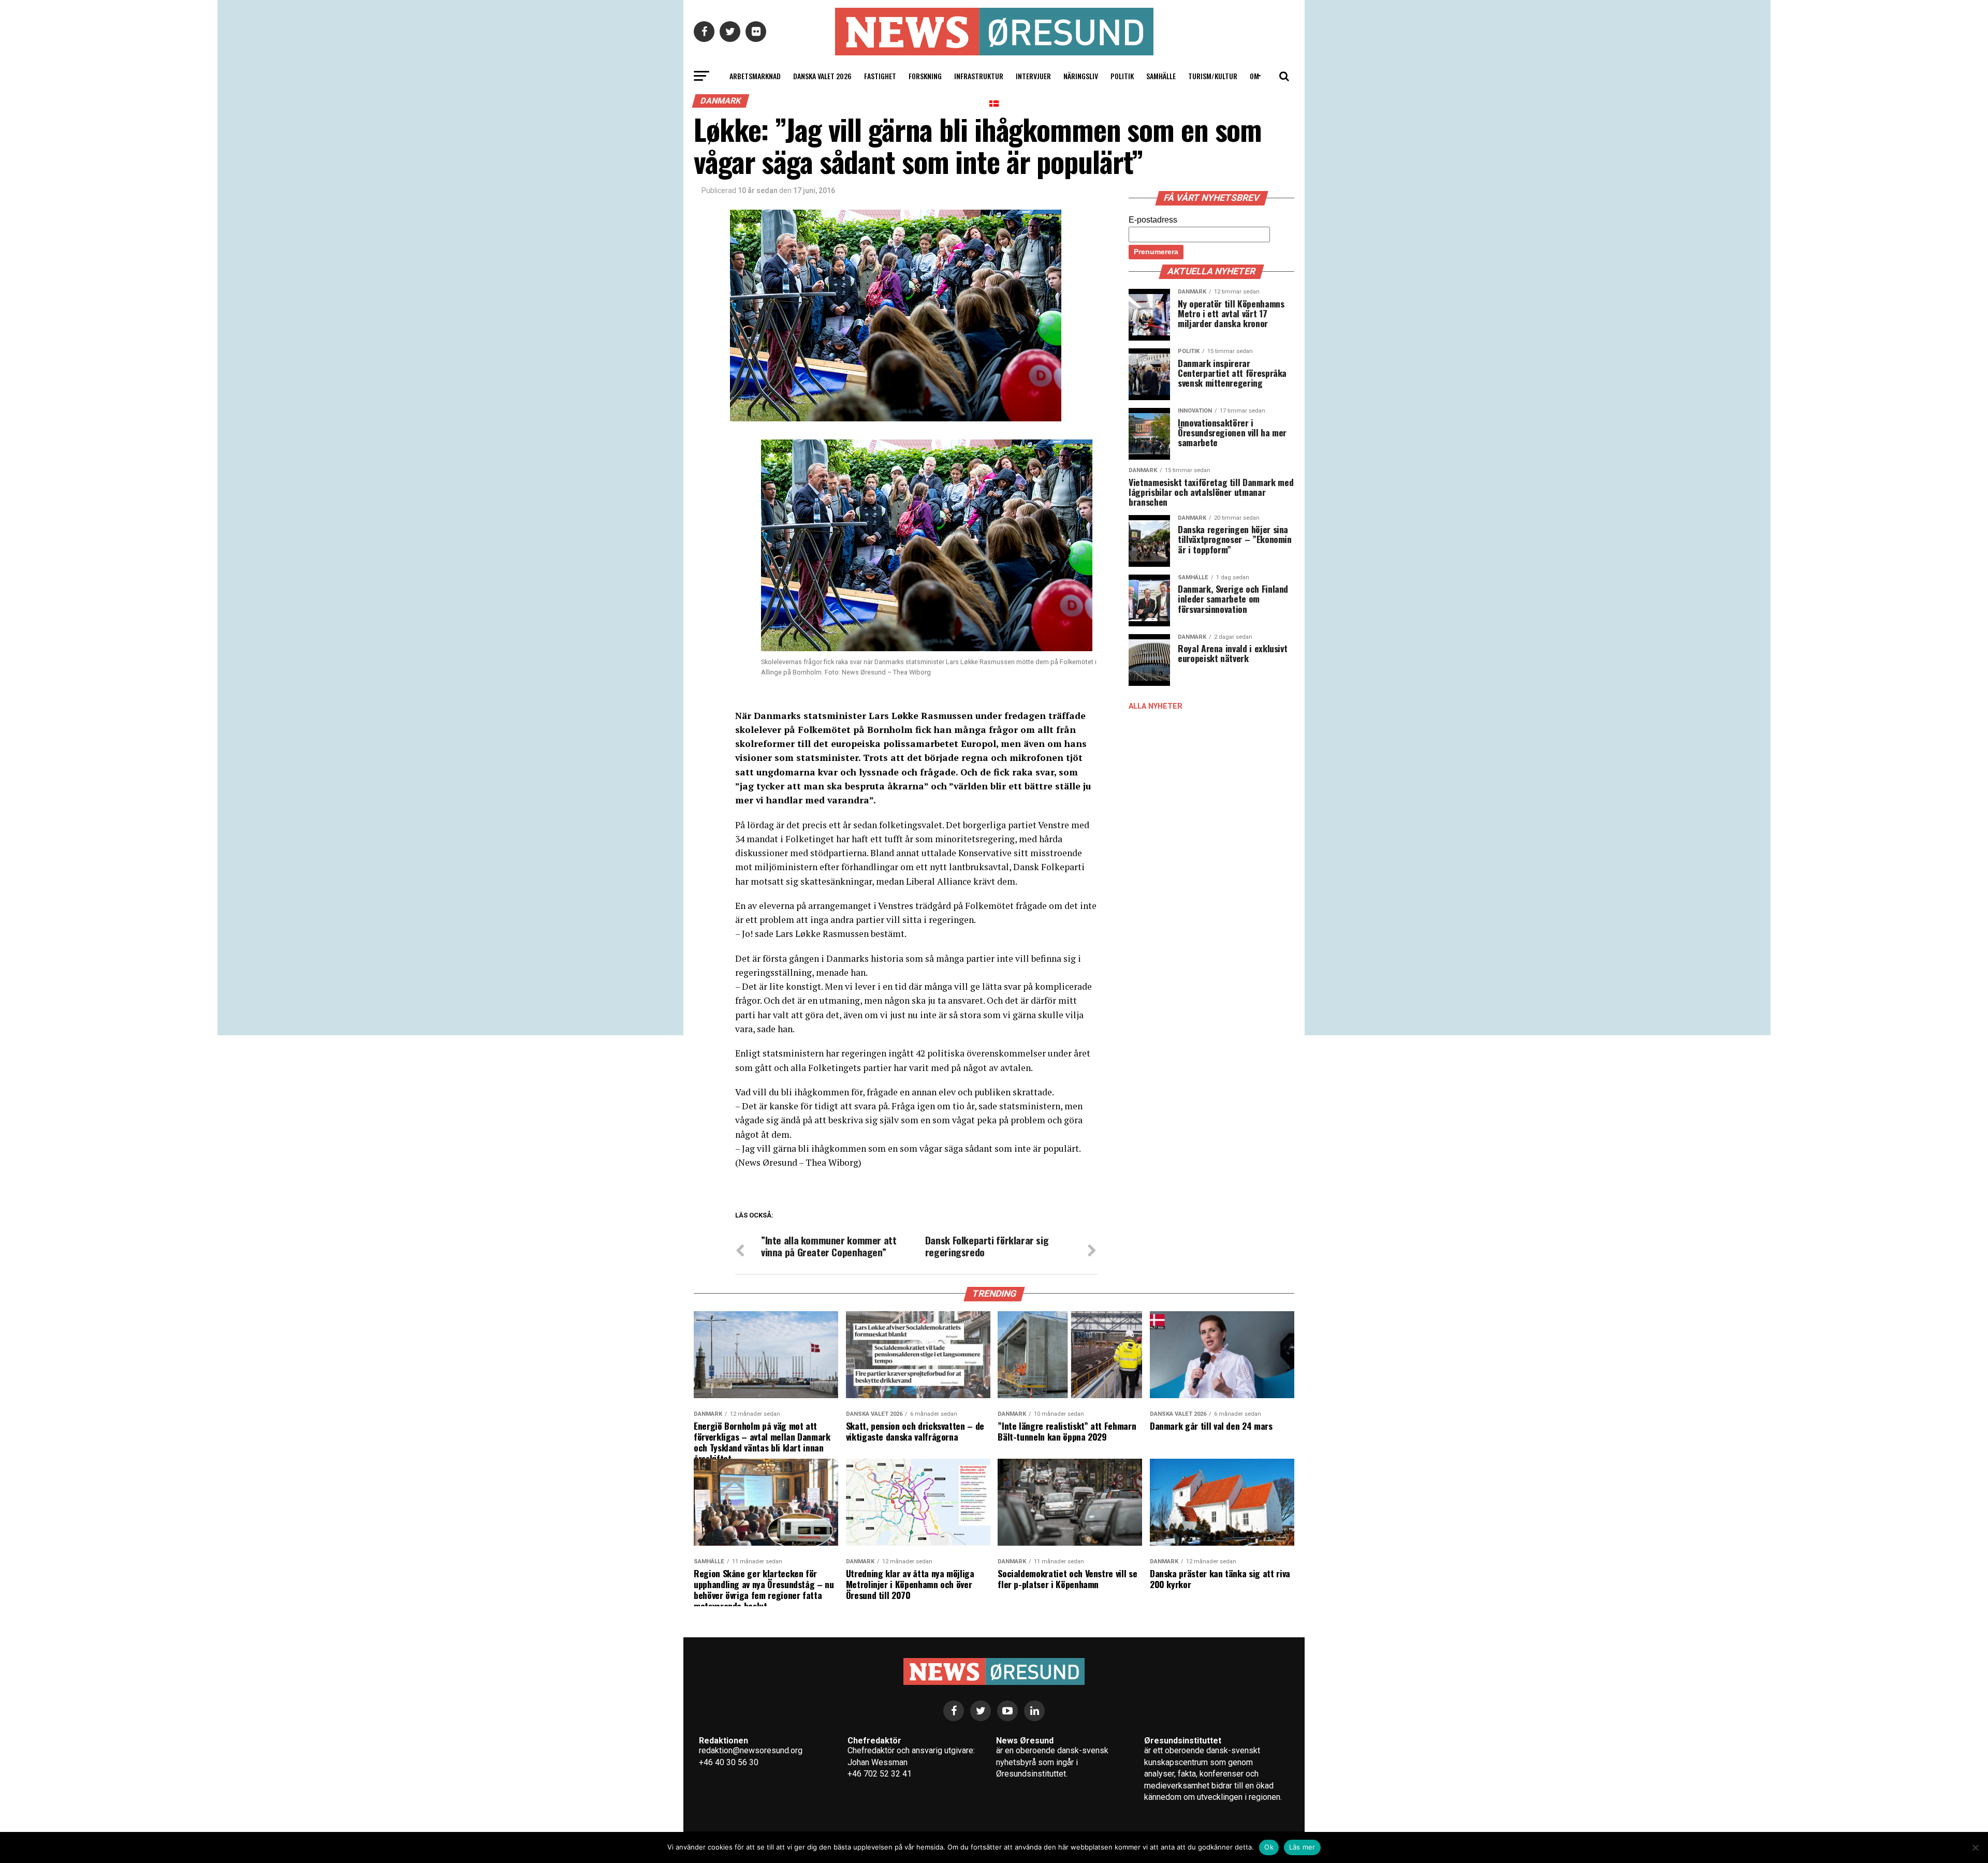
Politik (1122, 76)
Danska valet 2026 (822, 76)
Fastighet (880, 76)
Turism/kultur (1213, 76)
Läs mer (1302, 1847)
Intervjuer (1033, 76)
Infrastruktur (979, 76)
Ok (1269, 1847)
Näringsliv (1081, 76)
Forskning (925, 76)
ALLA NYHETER (1156, 706)
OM (1254, 76)
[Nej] (1975, 1847)
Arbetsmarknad (755, 76)
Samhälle (1161, 76)
